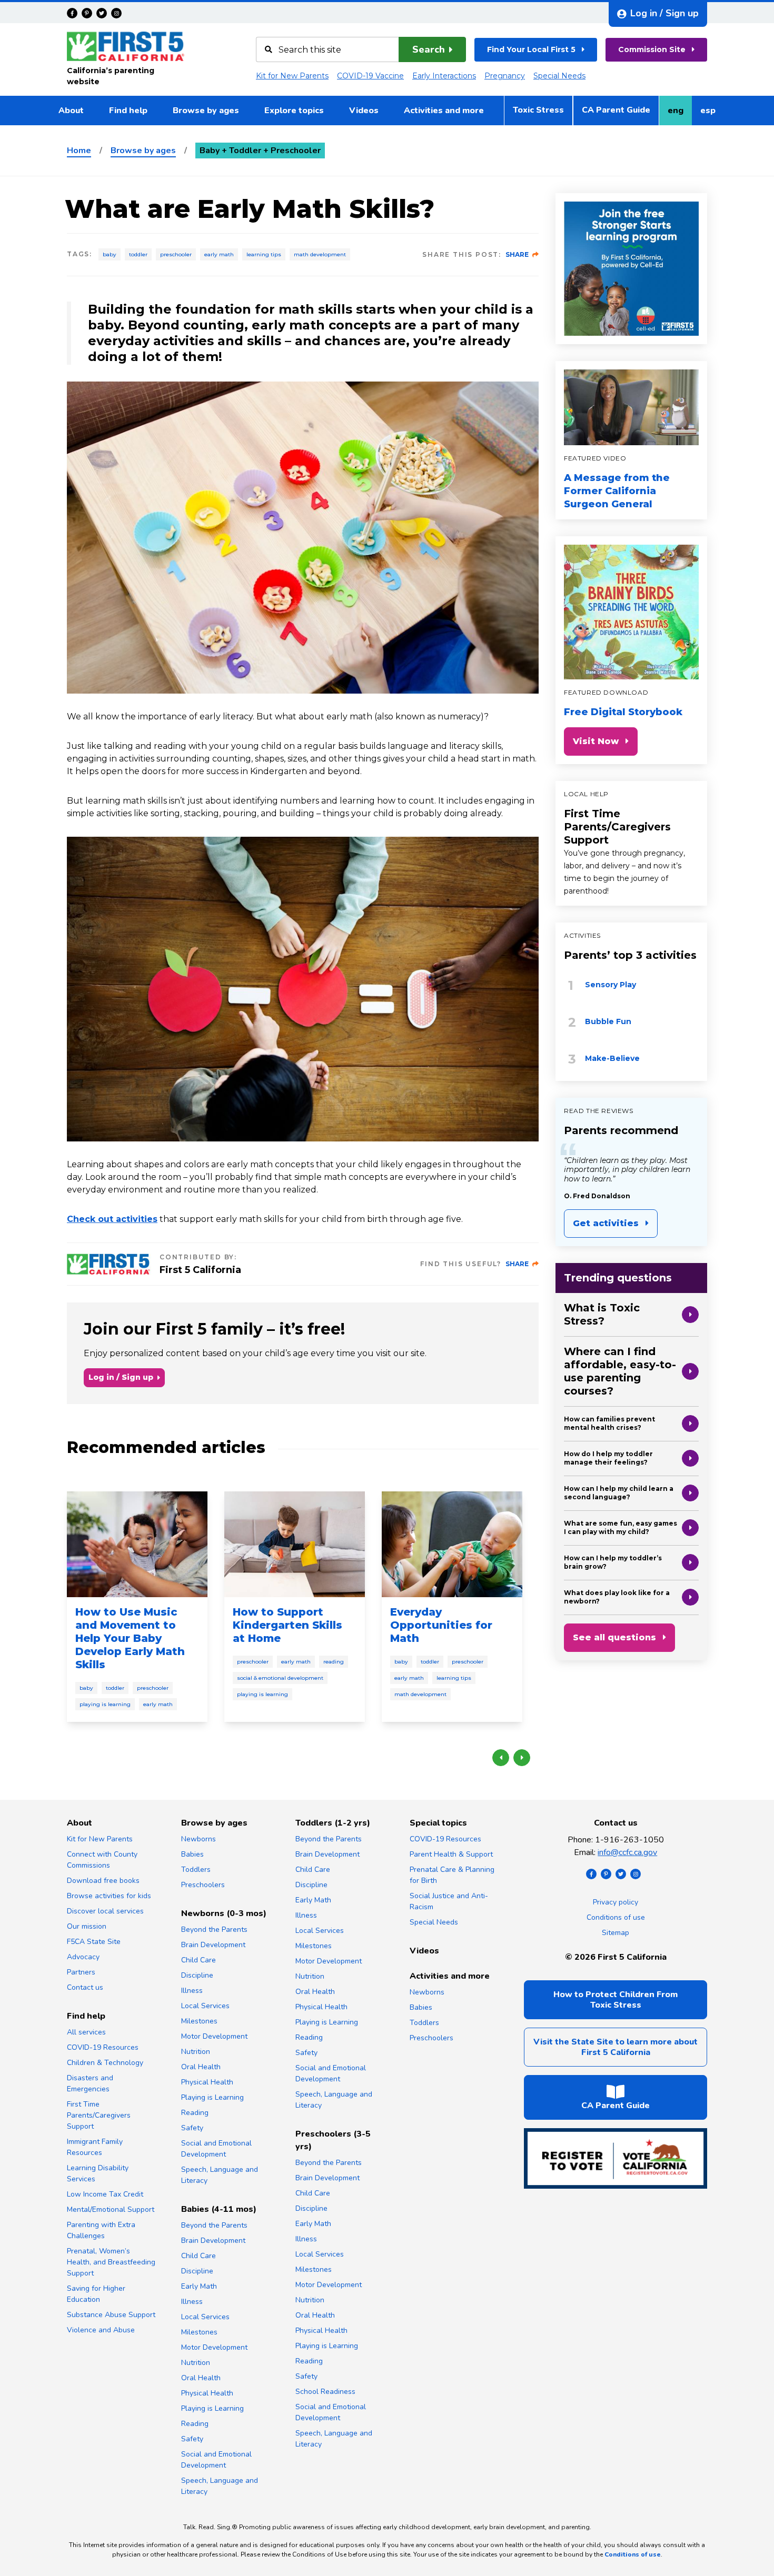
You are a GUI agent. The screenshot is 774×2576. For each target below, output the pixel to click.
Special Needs (559, 76)
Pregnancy (505, 76)
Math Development (320, 254)
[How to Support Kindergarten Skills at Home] (295, 1544)
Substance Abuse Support (111, 2315)
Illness (192, 1991)
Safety (192, 2128)
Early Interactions (444, 76)
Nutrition (196, 2052)
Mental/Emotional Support (111, 2209)
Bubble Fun (608, 1021)
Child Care (199, 1960)
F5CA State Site (94, 1942)
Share (517, 254)
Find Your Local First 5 (531, 49)
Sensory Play (611, 985)
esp (712, 114)
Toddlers (196, 1870)
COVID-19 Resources (103, 2047)
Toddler (138, 254)
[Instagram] (116, 13)
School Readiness (325, 2392)
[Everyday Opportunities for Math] (452, 1544)
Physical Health (207, 2082)
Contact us (85, 1987)
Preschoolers (203, 1885)
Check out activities (112, 1219)
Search (429, 49)
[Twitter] (102, 13)
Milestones (199, 2021)
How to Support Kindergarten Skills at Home (287, 1625)
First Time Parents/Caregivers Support (617, 827)
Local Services (205, 2006)
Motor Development (214, 2036)
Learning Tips (264, 254)
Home (79, 151)
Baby (110, 254)
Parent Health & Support (451, 1854)
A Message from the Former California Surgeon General (617, 491)
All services (86, 2032)
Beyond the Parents (214, 1930)
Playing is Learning (105, 1704)
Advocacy (83, 1957)
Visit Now (596, 741)
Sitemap (616, 1933)
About (71, 111)
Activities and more (444, 111)
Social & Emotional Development (280, 1678)
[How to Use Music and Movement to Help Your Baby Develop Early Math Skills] (137, 1544)
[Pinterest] (87, 13)
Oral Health (201, 2067)
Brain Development (213, 1945)
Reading (334, 1662)
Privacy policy (616, 1902)
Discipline (197, 1975)
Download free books (103, 1881)
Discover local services (105, 1911)
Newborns (199, 1839)
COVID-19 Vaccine (370, 76)
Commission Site (652, 49)
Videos (364, 111)
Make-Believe (612, 1058)
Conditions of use (616, 1917)
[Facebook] (72, 13)
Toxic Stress (538, 110)
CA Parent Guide (616, 110)
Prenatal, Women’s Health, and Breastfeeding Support (111, 2262)
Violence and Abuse (101, 2330)
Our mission (87, 1926)
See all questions (614, 1637)
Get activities (606, 1223)
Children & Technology (105, 2063)
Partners (81, 1972)
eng (679, 114)
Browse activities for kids (109, 1896)
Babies (192, 1854)
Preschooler (176, 254)
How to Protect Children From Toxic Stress (616, 2000)
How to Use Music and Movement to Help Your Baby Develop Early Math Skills (130, 1638)
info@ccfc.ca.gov (627, 1852)
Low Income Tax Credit (105, 2194)
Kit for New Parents (292, 76)
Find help (128, 111)
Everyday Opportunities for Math (441, 1625)
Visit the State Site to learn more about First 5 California (616, 2047)
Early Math (219, 254)
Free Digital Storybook (623, 712)
